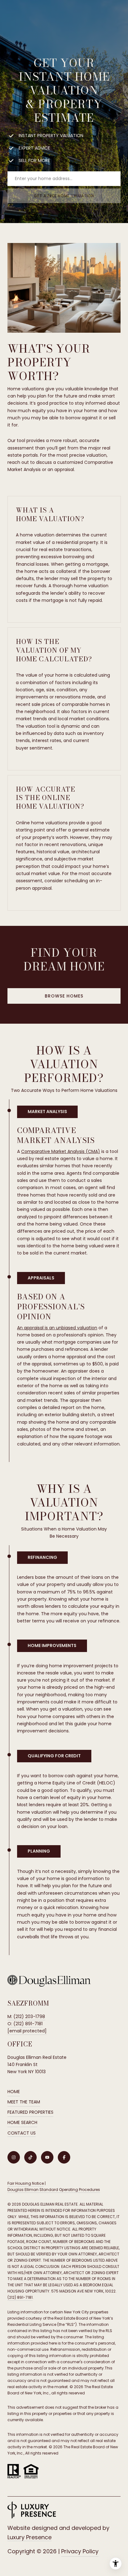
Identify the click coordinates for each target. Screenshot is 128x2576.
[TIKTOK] (30, 2157)
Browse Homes (64, 996)
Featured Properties (30, 2112)
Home (14, 2092)
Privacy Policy (80, 2551)
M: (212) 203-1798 (26, 2017)
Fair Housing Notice (26, 2183)
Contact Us (22, 2133)
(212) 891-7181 (20, 2297)
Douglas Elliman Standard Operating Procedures (54, 2190)
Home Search (22, 2122)
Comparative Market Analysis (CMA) (61, 1151)
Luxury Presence (30, 2537)
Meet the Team (24, 2102)
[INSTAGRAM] (14, 2157)
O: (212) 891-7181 (25, 2024)
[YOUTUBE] (47, 2157)
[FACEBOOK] (64, 2157)
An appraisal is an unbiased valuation (57, 1328)
